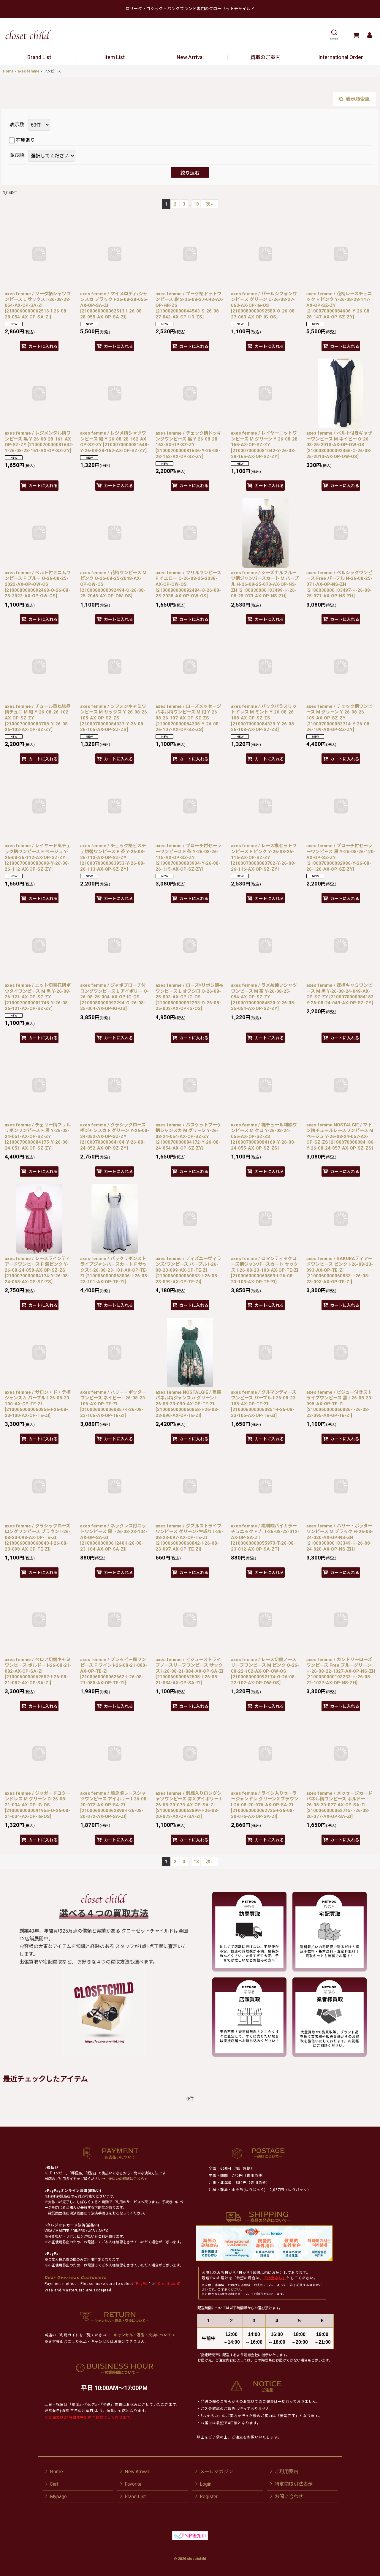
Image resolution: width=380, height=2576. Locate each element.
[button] (334, 35)
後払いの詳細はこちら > (128, 2179)
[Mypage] (369, 35)
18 (196, 204)
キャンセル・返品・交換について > (144, 2335)
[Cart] (356, 35)
